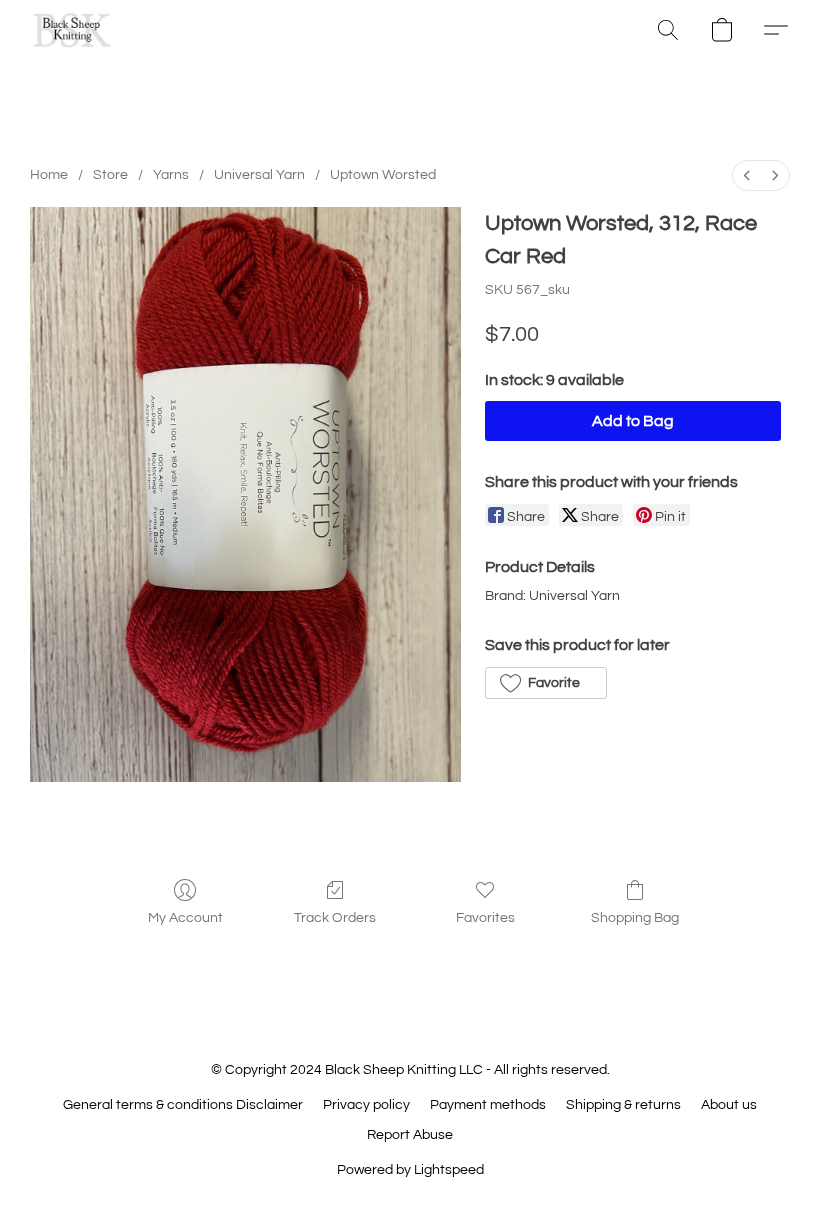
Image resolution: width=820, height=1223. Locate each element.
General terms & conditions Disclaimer (183, 1105)
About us (729, 1105)
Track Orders (335, 918)
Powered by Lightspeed (410, 1170)
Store (110, 175)
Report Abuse (410, 1135)
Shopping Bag (635, 918)
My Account (185, 918)
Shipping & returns (623, 1105)
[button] (72, 30)
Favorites (485, 918)
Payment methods (488, 1105)
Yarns (171, 175)
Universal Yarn (259, 175)
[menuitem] (747, 175)
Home (49, 175)
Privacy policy (366, 1105)
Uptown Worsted (383, 175)
